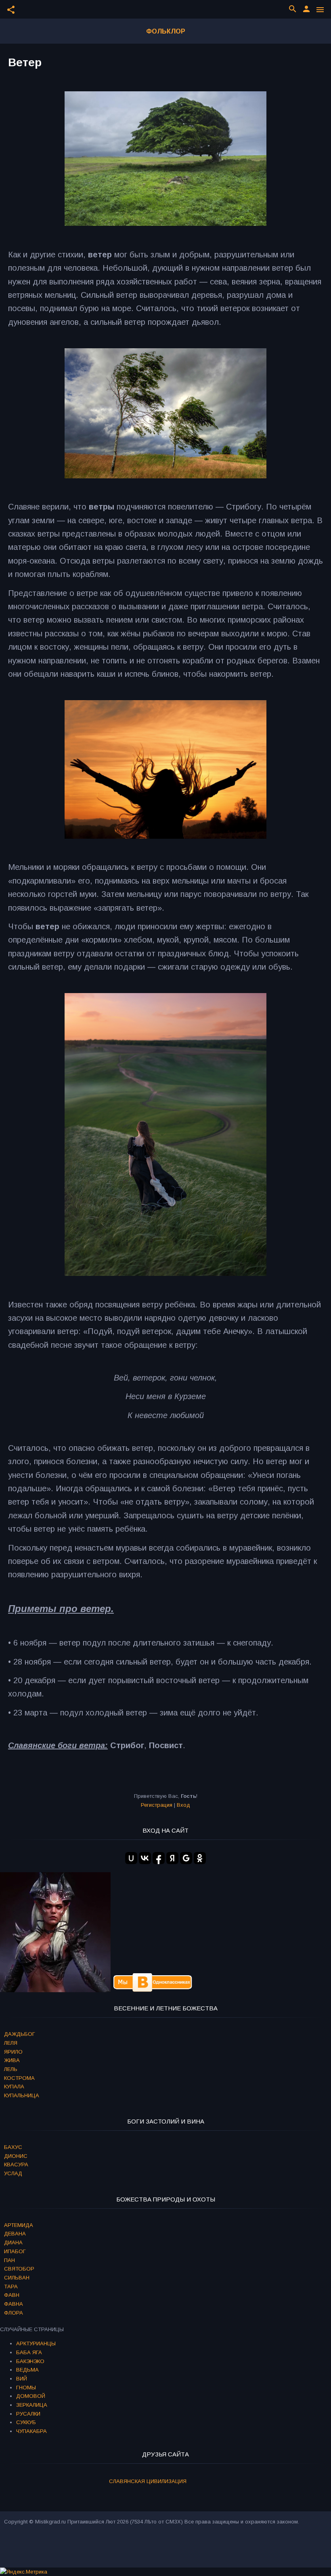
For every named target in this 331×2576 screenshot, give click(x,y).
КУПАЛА (14, 2087)
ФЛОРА (14, 2313)
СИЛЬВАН (17, 2278)
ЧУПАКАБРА (31, 2431)
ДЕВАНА (15, 2234)
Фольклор (166, 31)
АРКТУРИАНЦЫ (36, 2343)
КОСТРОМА (19, 2078)
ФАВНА (14, 2304)
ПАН (9, 2260)
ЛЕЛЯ (11, 2043)
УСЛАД (13, 2173)
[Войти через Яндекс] (172, 1858)
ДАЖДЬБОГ (20, 2034)
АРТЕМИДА (19, 2225)
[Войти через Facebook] (159, 1858)
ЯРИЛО (13, 2052)
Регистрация (157, 1805)
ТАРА (11, 2287)
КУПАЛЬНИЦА (22, 2095)
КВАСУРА (16, 2165)
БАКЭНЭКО (30, 2361)
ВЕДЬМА (27, 2370)
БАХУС (13, 2147)
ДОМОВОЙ (31, 2396)
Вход (183, 1805)
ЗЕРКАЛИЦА (32, 2405)
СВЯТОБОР (19, 2269)
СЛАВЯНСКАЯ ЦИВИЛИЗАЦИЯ (148, 2481)
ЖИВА (12, 2060)
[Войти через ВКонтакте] (145, 1858)
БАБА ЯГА (29, 2352)
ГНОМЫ (26, 2388)
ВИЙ (22, 2379)
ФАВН (12, 2295)
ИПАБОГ (15, 2251)
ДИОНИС (16, 2156)
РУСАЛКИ (28, 2414)
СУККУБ (26, 2422)
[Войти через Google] (186, 1858)
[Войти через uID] (131, 1858)
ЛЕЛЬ (11, 2069)
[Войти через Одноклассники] (200, 1858)
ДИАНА (13, 2242)
